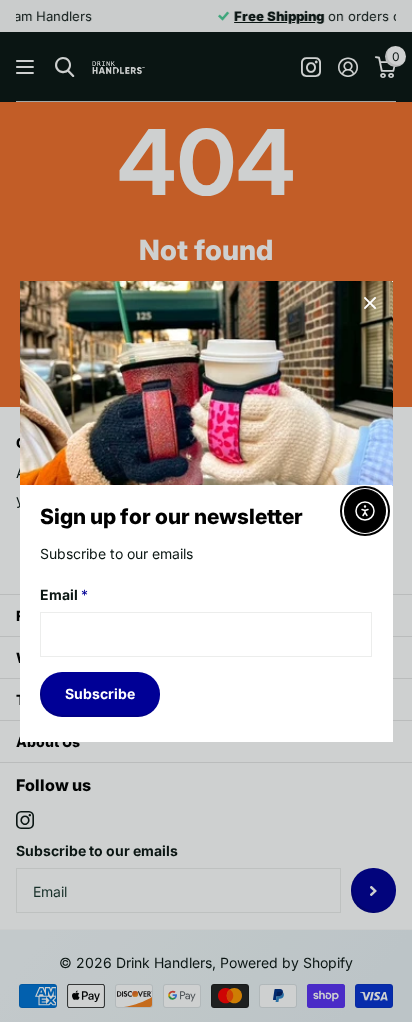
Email (64, 595)
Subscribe (100, 693)
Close (370, 303)
